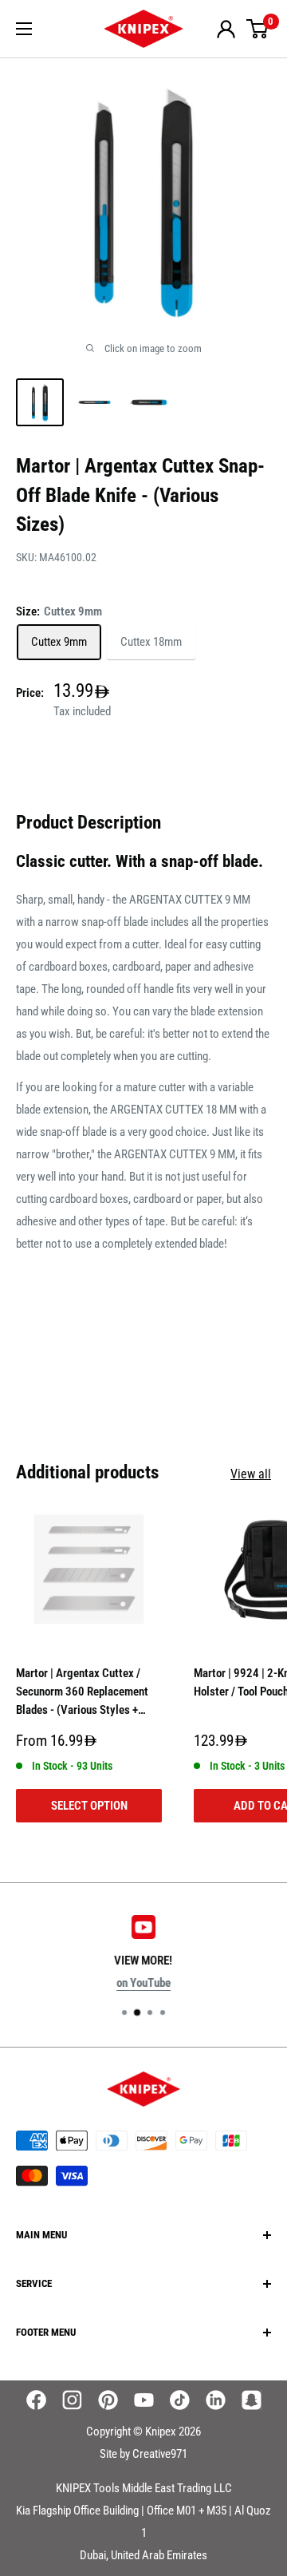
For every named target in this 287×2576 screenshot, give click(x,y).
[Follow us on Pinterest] (108, 2400)
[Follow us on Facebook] (36, 2400)
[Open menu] (24, 29)
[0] (258, 29)
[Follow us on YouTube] (144, 2400)
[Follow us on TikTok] (180, 2400)
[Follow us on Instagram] (72, 2400)
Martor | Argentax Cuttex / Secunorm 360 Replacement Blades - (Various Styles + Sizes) (82, 1695)
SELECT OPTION (89, 1806)
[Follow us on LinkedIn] (216, 2400)
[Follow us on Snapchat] (252, 2400)
